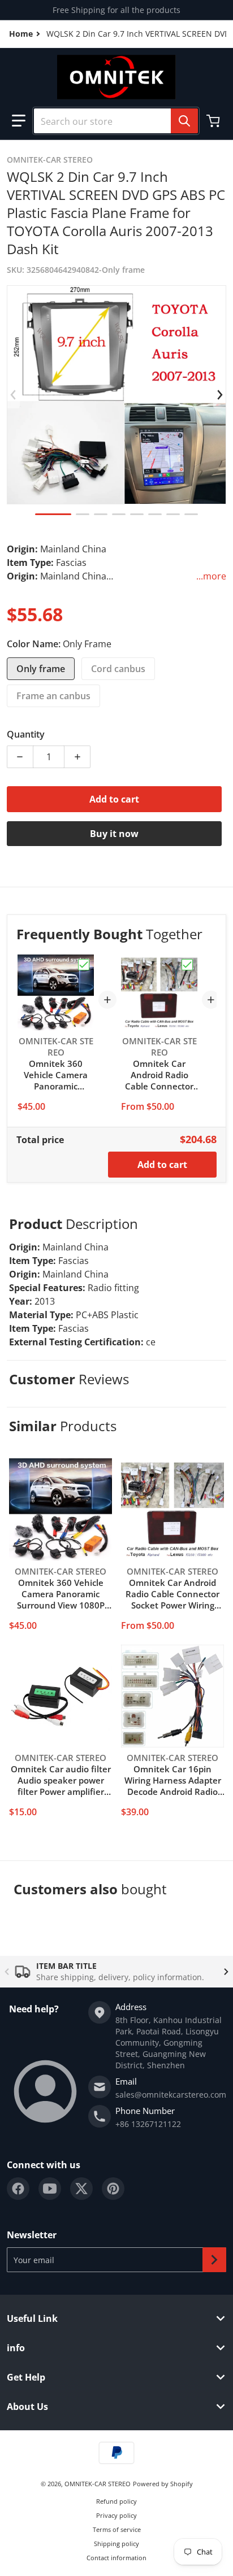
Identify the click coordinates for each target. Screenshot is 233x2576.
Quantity (26, 734)
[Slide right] (219, 395)
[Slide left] (14, 395)
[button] (19, 121)
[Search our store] (184, 121)
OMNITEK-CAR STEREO (98, 2484)
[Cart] (214, 121)
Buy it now (114, 834)
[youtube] (50, 2189)
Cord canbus (118, 669)
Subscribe (214, 2260)
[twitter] (81, 2189)
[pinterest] (113, 2189)
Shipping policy (116, 2544)
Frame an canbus (53, 696)
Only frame (41, 669)
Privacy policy (116, 2515)
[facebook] (18, 2189)
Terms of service (117, 2529)
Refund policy (116, 2501)
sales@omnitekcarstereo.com (171, 2095)
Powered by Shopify (163, 2484)
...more (211, 576)
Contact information (116, 2558)
